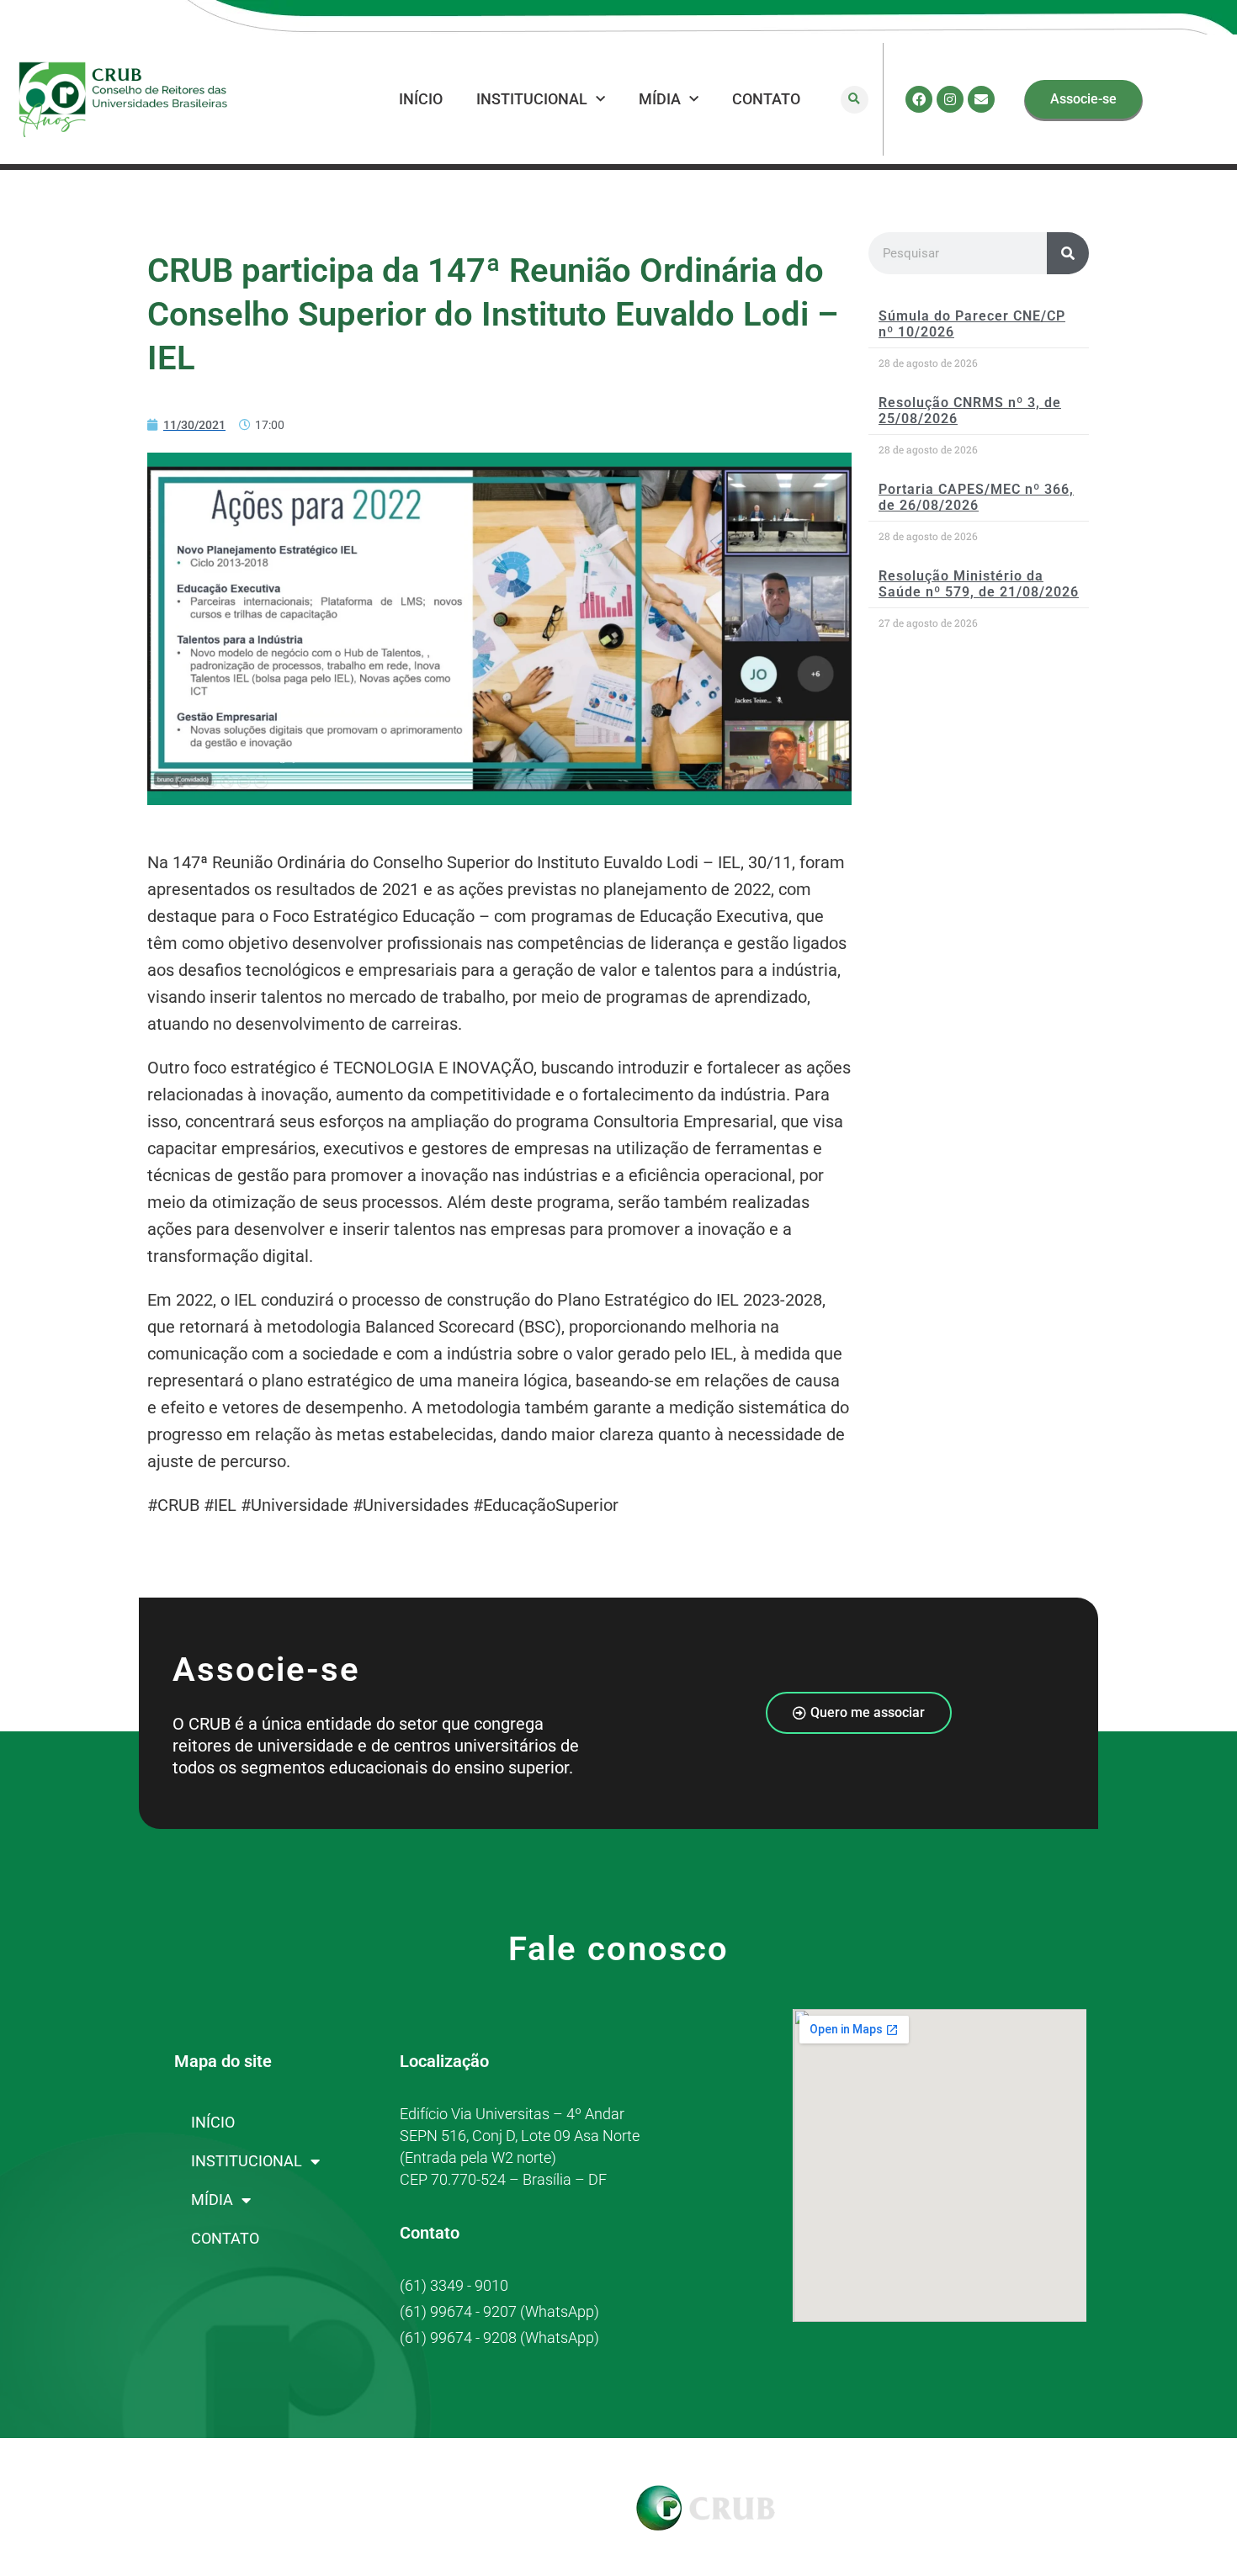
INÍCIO (421, 99)
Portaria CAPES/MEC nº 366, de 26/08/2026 (976, 497)
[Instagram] (950, 99)
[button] (855, 100)
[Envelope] (981, 99)
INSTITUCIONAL (532, 99)
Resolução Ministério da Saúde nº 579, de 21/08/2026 (979, 584)
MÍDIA (660, 99)
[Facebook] (919, 99)
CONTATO (766, 99)
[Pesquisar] (1068, 253)
